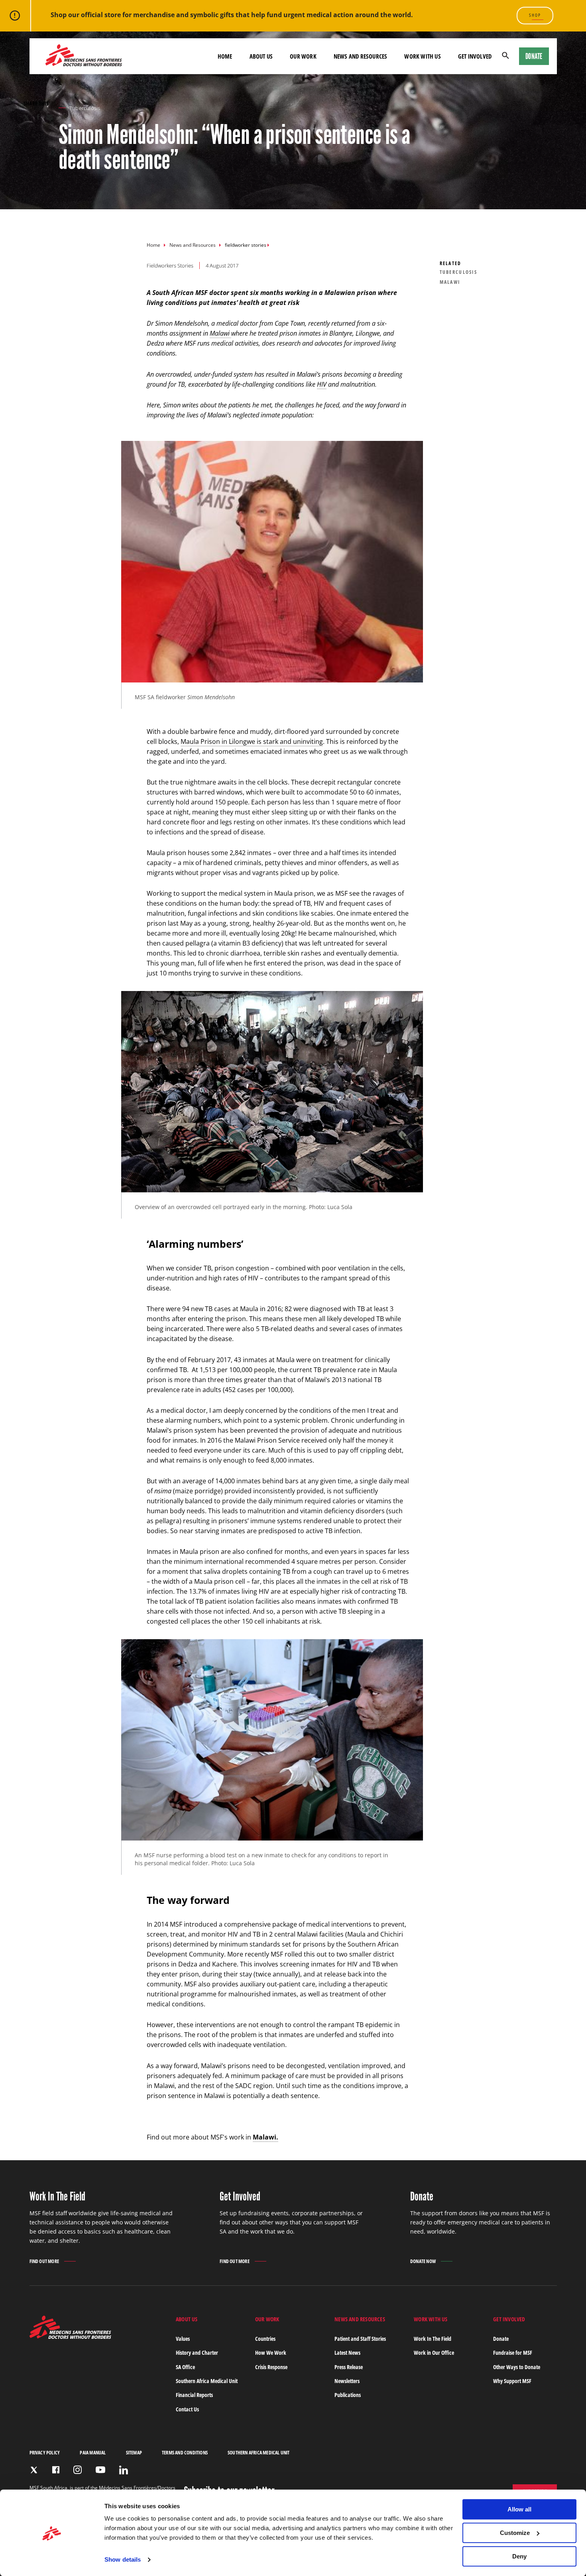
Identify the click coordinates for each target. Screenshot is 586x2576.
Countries (265, 2339)
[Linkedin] (124, 2470)
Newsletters (347, 2381)
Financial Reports (194, 2395)
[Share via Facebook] (38, 117)
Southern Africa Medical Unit (207, 2381)
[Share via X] (27, 117)
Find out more (44, 2262)
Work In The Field (433, 2339)
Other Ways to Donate (517, 2367)
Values (183, 2339)
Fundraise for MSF (513, 2353)
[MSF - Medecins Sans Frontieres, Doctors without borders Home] (84, 56)
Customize (515, 2533)
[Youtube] (100, 2470)
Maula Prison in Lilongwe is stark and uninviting (252, 741)
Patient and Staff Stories (360, 2339)
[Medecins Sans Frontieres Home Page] (70, 2337)
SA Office (185, 2367)
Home (153, 245)
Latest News (347, 2353)
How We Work (271, 2353)
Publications (348, 2395)
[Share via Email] (49, 117)
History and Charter (197, 2353)
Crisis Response (271, 2367)
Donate (534, 56)
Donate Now (423, 2261)
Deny (519, 2556)
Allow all (519, 2509)
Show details (123, 2560)
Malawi (220, 333)
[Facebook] (56, 2470)
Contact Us (187, 2409)
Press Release (349, 2367)
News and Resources (193, 245)
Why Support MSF (512, 2381)
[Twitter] (34, 2470)
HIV (322, 384)
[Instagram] (78, 2470)
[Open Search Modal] (505, 56)
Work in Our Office (434, 2353)
